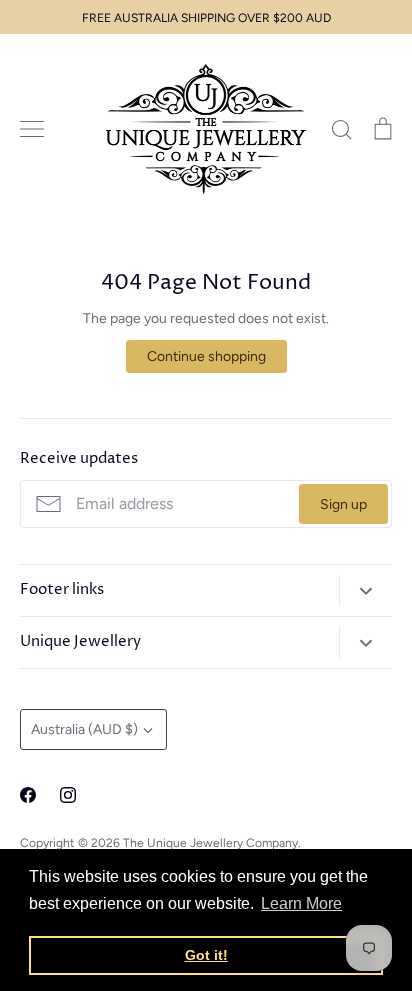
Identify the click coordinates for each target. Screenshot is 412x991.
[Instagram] (68, 795)
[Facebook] (28, 795)
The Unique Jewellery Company (210, 842)
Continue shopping (206, 356)
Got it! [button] (206, 955)
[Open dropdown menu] (365, 590)
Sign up (343, 504)
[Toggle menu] (32, 129)
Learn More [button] (301, 903)
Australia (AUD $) (84, 729)
